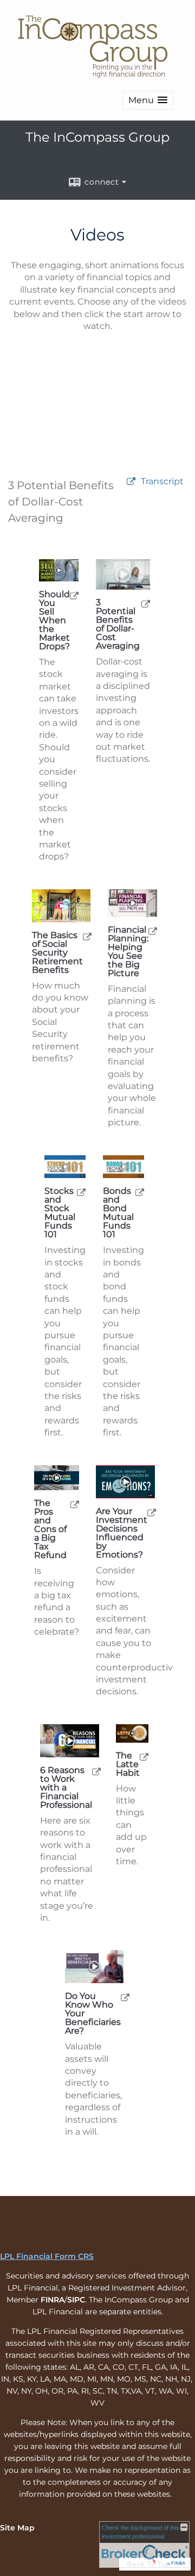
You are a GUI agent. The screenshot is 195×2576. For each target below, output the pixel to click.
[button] (148, 100)
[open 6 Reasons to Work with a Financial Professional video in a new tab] (96, 1771)
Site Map (17, 2528)
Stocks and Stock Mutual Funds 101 (60, 1213)
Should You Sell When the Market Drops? (54, 621)
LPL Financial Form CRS (47, 2256)
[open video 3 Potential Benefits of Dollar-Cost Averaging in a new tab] (131, 482)
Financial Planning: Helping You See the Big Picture (128, 952)
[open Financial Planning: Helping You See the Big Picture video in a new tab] (153, 931)
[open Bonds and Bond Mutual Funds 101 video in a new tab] (140, 1192)
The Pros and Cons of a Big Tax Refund (50, 1529)
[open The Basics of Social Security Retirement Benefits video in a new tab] (87, 936)
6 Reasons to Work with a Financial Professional (66, 1788)
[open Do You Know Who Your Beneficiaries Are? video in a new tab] (125, 1997)
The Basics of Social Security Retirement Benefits (57, 953)
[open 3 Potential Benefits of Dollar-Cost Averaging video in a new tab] (146, 603)
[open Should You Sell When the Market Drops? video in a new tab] (74, 595)
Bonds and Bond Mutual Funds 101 (118, 1213)
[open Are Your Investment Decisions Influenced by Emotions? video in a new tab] (152, 1512)
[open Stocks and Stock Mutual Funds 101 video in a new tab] (81, 1192)
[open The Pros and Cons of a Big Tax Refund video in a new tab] (75, 1504)
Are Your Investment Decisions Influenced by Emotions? (122, 1533)
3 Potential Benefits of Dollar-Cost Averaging (118, 624)
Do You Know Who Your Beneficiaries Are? (93, 2014)
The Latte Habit (128, 1764)
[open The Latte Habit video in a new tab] (144, 1757)
